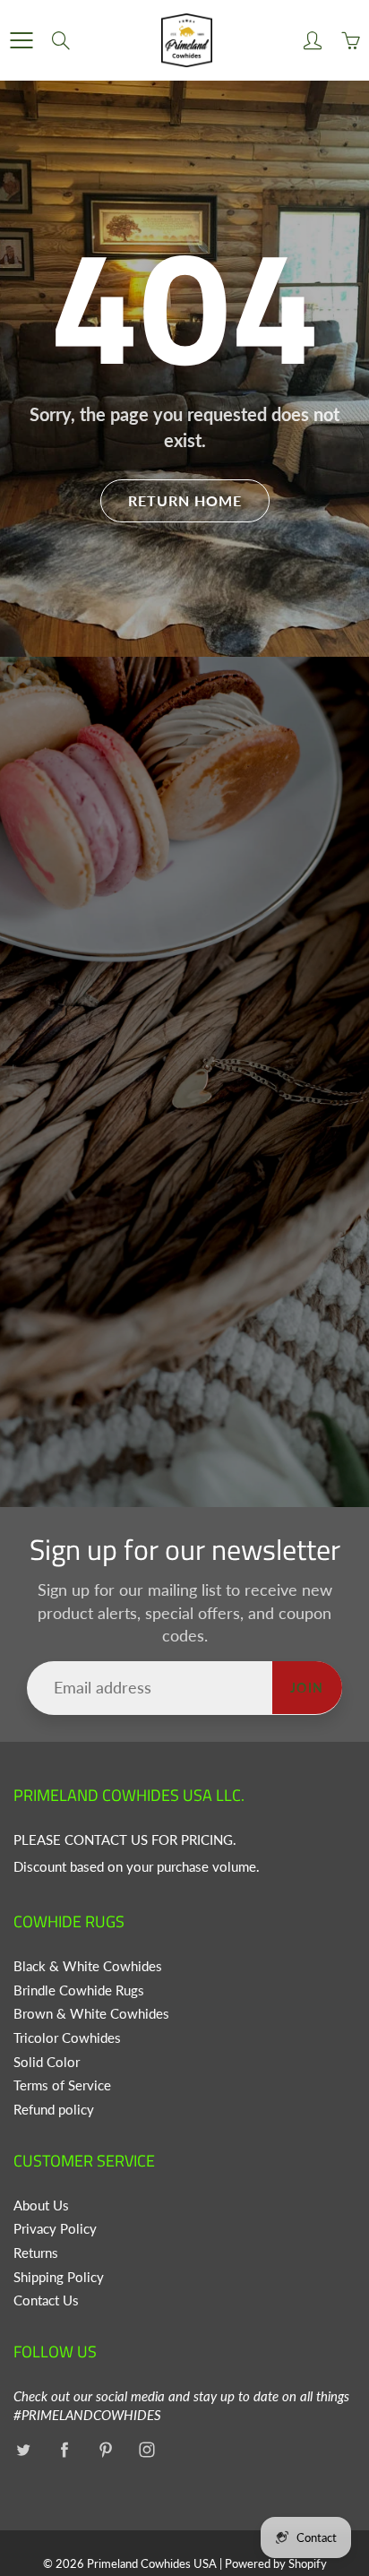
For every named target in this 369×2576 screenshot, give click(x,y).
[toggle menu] (21, 40)
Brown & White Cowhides (91, 2014)
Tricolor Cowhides (67, 2038)
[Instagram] (146, 2449)
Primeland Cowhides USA (152, 2563)
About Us (41, 2206)
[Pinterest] (105, 2449)
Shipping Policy (59, 2277)
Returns (36, 2253)
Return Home (185, 500)
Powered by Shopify (276, 2563)
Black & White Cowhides (88, 1966)
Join (307, 1688)
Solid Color (47, 2062)
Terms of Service (62, 2085)
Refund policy (54, 2110)
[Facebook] (64, 2449)
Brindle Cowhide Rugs (79, 1990)
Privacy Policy (55, 2229)
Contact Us (46, 2300)
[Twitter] (23, 2449)
